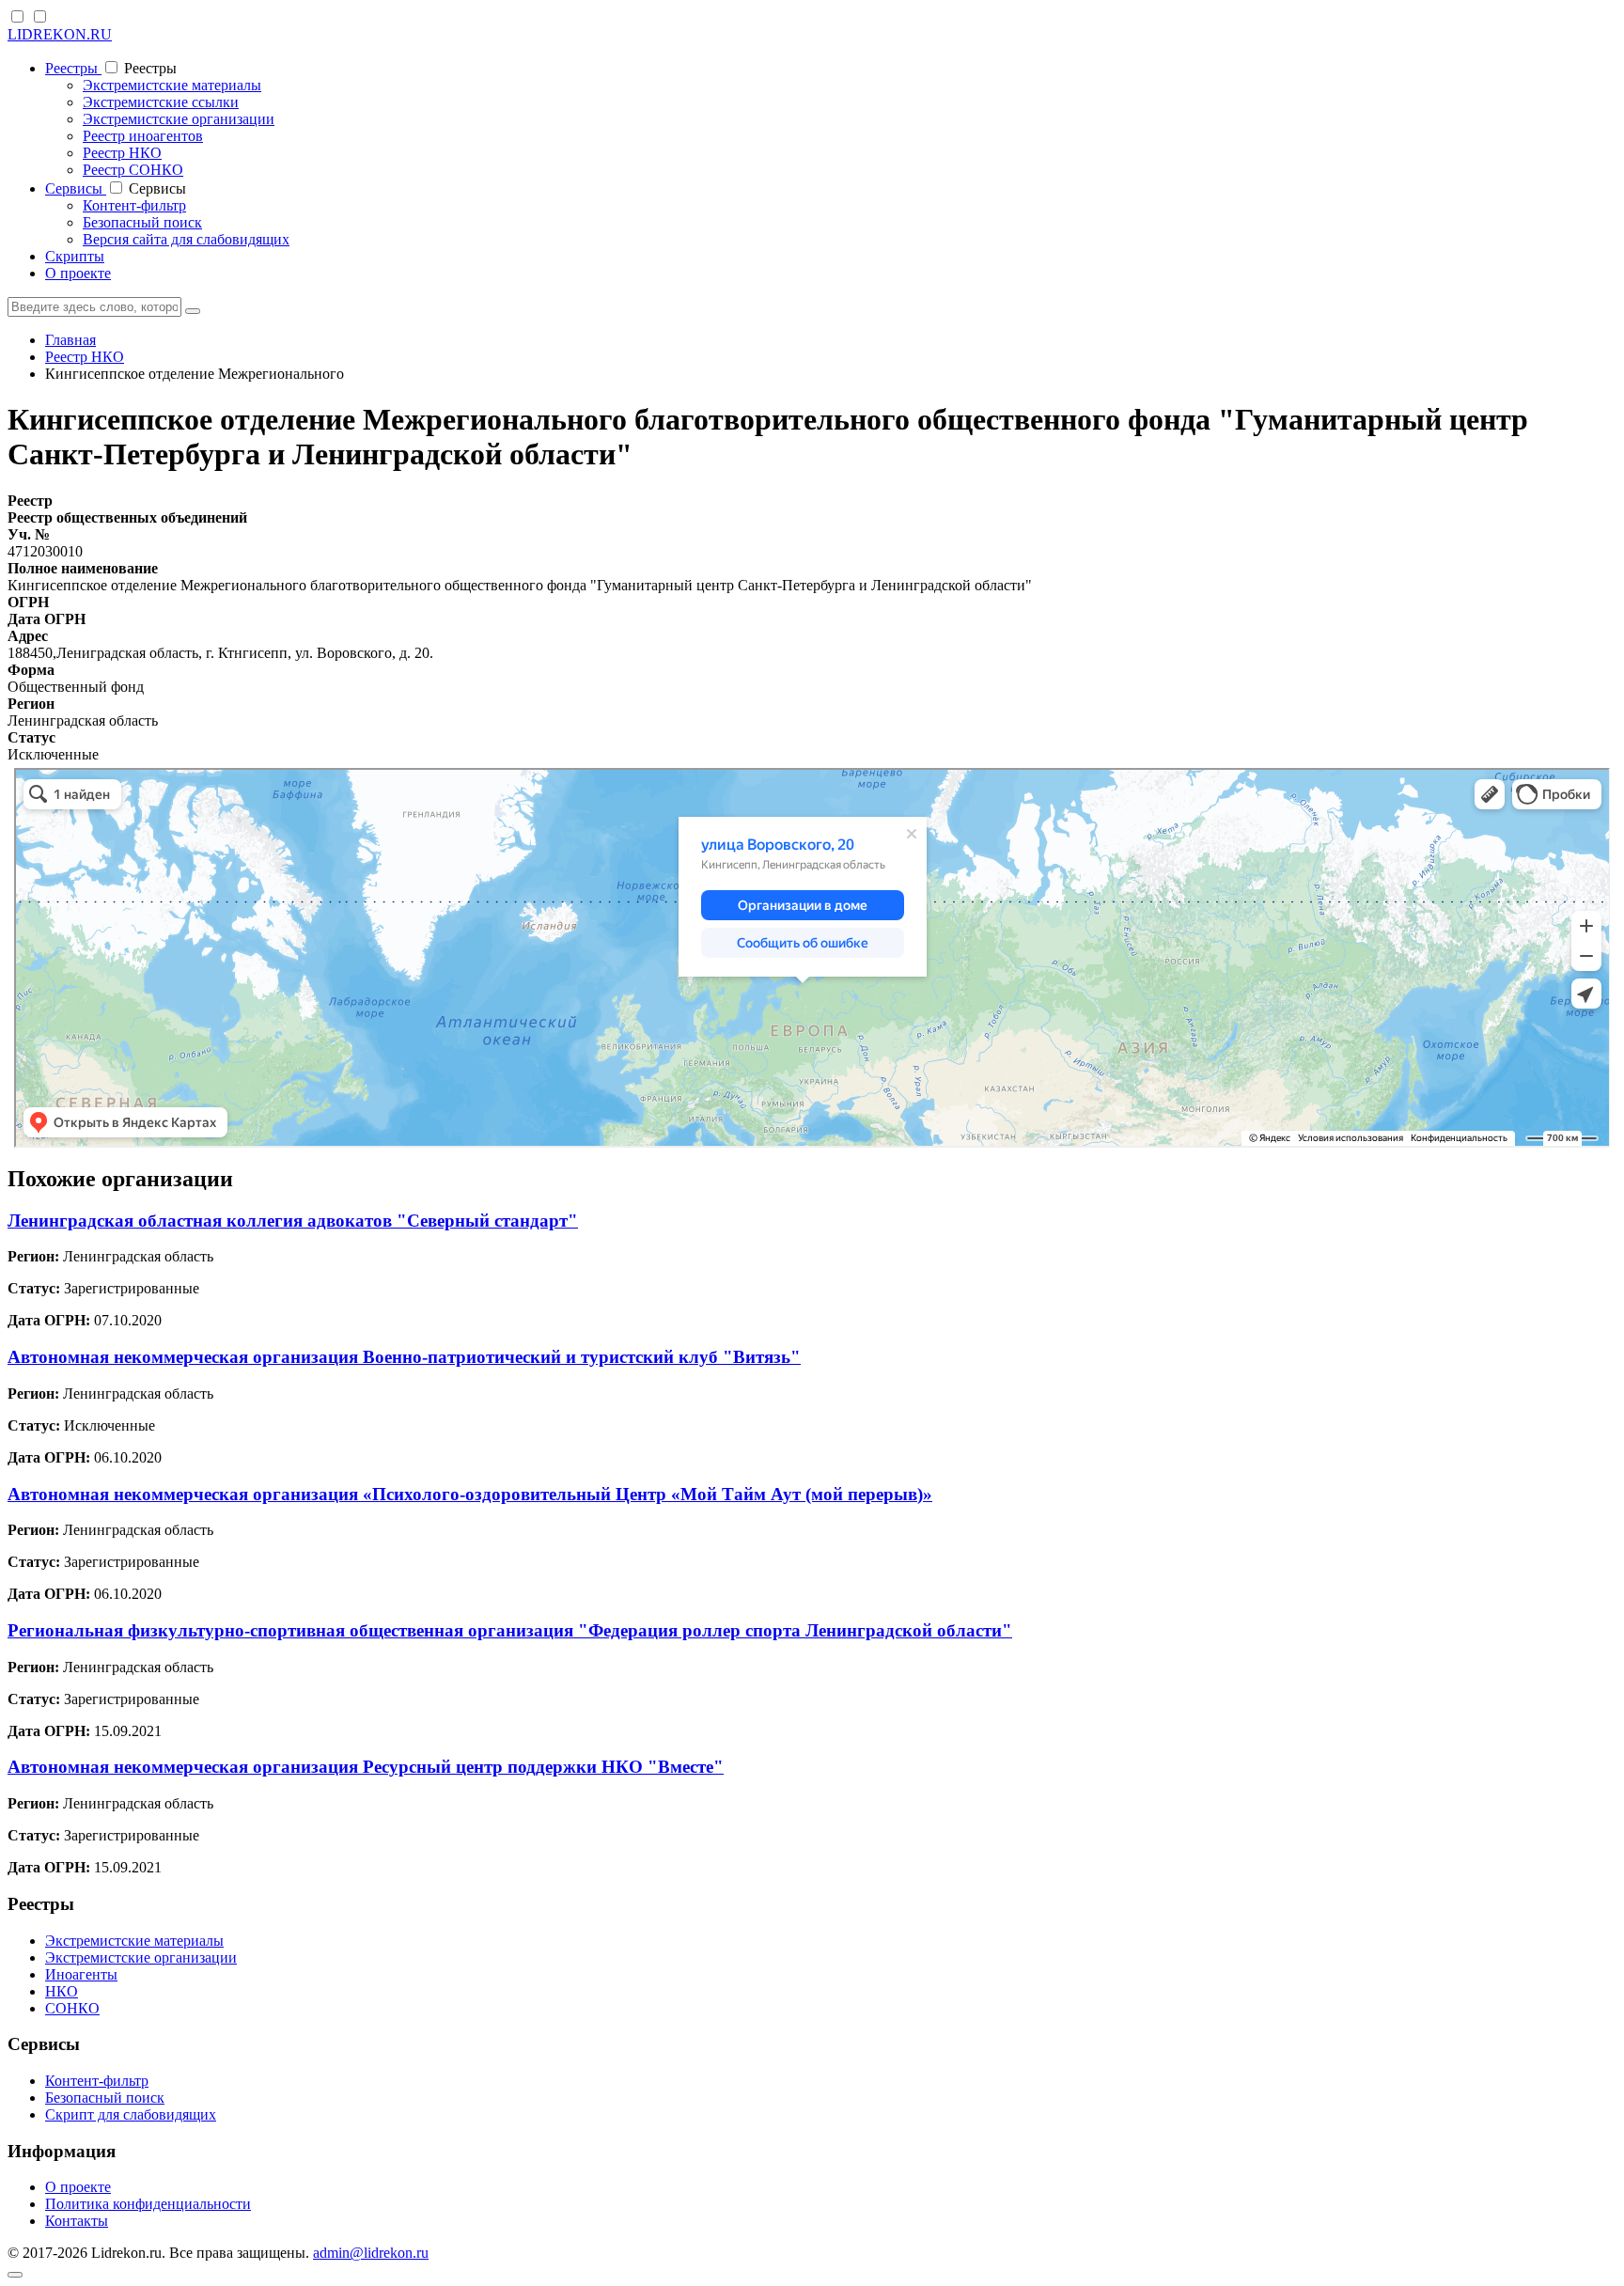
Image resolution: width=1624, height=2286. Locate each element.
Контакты (77, 2221)
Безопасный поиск (142, 222)
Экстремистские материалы (172, 85)
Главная (70, 340)
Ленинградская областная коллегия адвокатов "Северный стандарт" (293, 1221)
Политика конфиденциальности (148, 2204)
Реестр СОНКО (133, 170)
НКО (62, 1991)
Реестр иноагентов (143, 136)
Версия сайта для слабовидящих (186, 239)
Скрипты (75, 256)
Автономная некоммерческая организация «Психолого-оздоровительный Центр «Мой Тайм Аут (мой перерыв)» (470, 1494)
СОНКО (72, 2008)
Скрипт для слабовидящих (131, 2114)
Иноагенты (81, 1974)
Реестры (73, 68)
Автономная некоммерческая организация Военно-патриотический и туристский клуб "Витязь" (404, 1357)
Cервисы (76, 188)
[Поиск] (193, 311)
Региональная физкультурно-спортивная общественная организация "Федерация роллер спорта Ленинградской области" (510, 1630)
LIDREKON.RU (60, 34)
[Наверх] (15, 2275)
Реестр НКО (122, 153)
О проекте (78, 273)
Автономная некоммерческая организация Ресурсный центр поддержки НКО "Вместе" (366, 1767)
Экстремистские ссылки (161, 102)
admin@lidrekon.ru (371, 2253)
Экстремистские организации (179, 119)
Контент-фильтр (134, 205)
